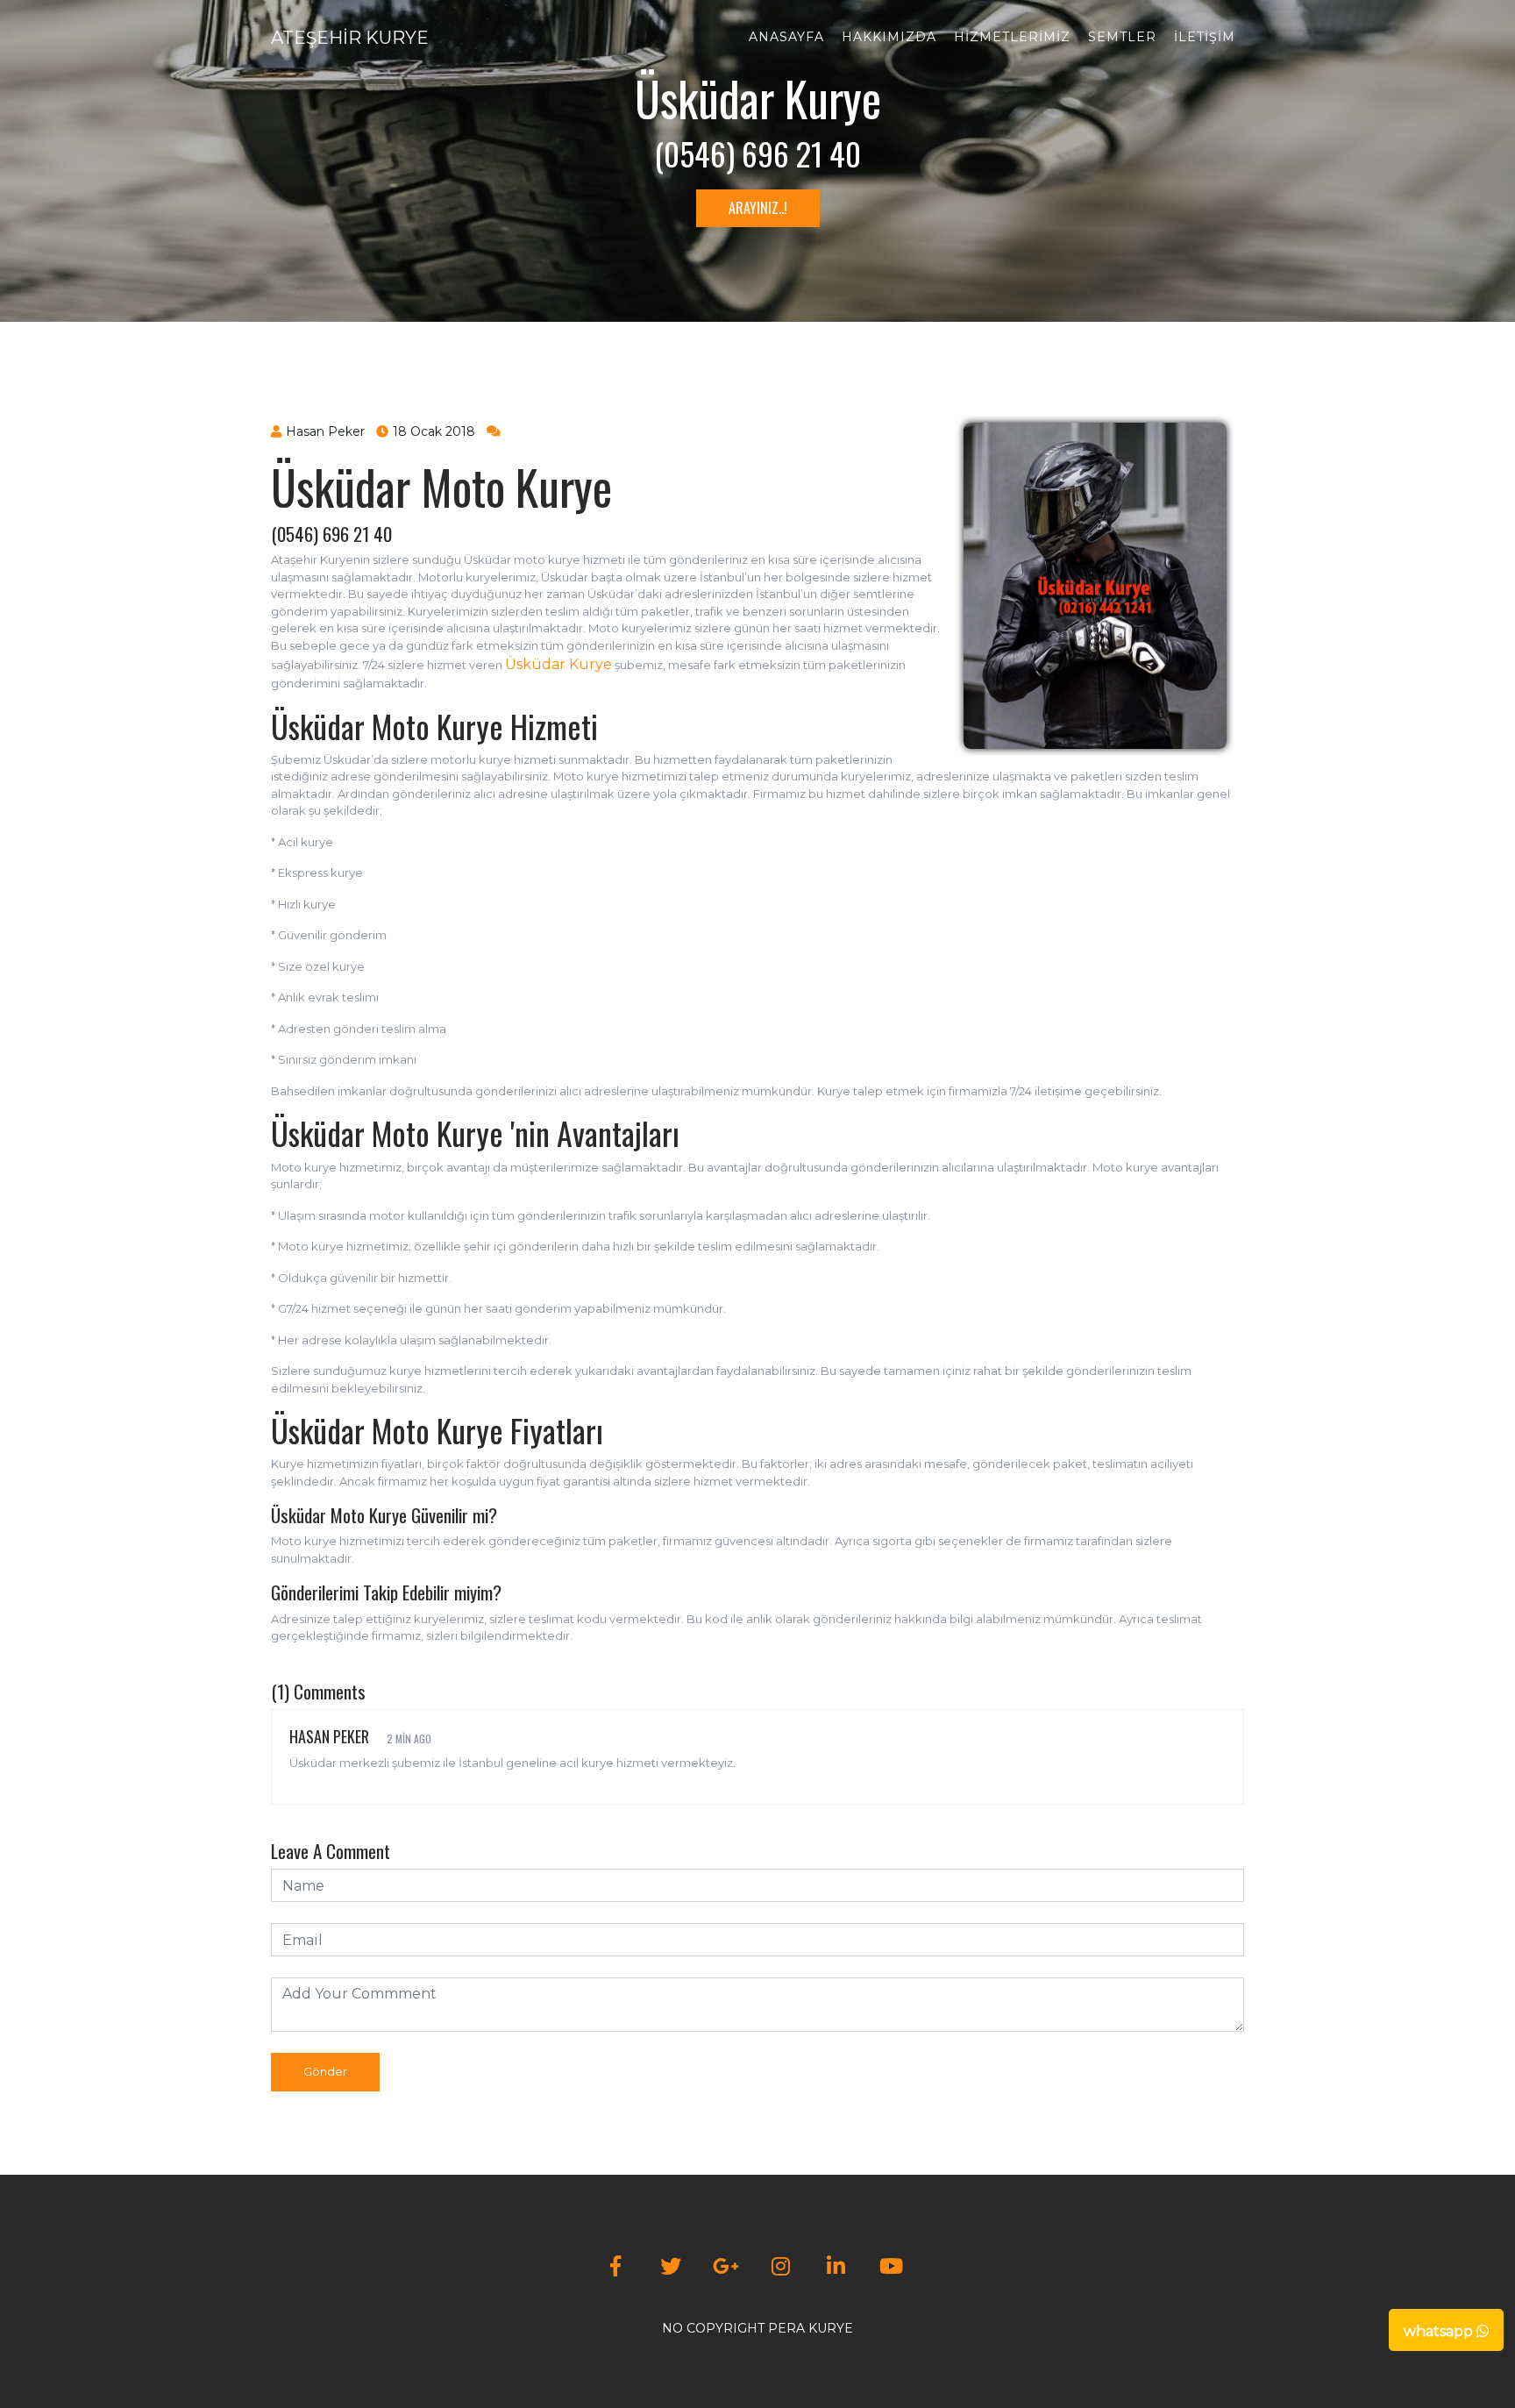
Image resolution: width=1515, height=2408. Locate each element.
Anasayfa (786, 37)
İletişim (1205, 37)
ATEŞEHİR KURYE (350, 38)
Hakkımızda (889, 37)
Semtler (1122, 37)
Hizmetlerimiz (1012, 37)
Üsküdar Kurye (558, 664)
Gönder (325, 2071)
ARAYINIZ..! (758, 208)
